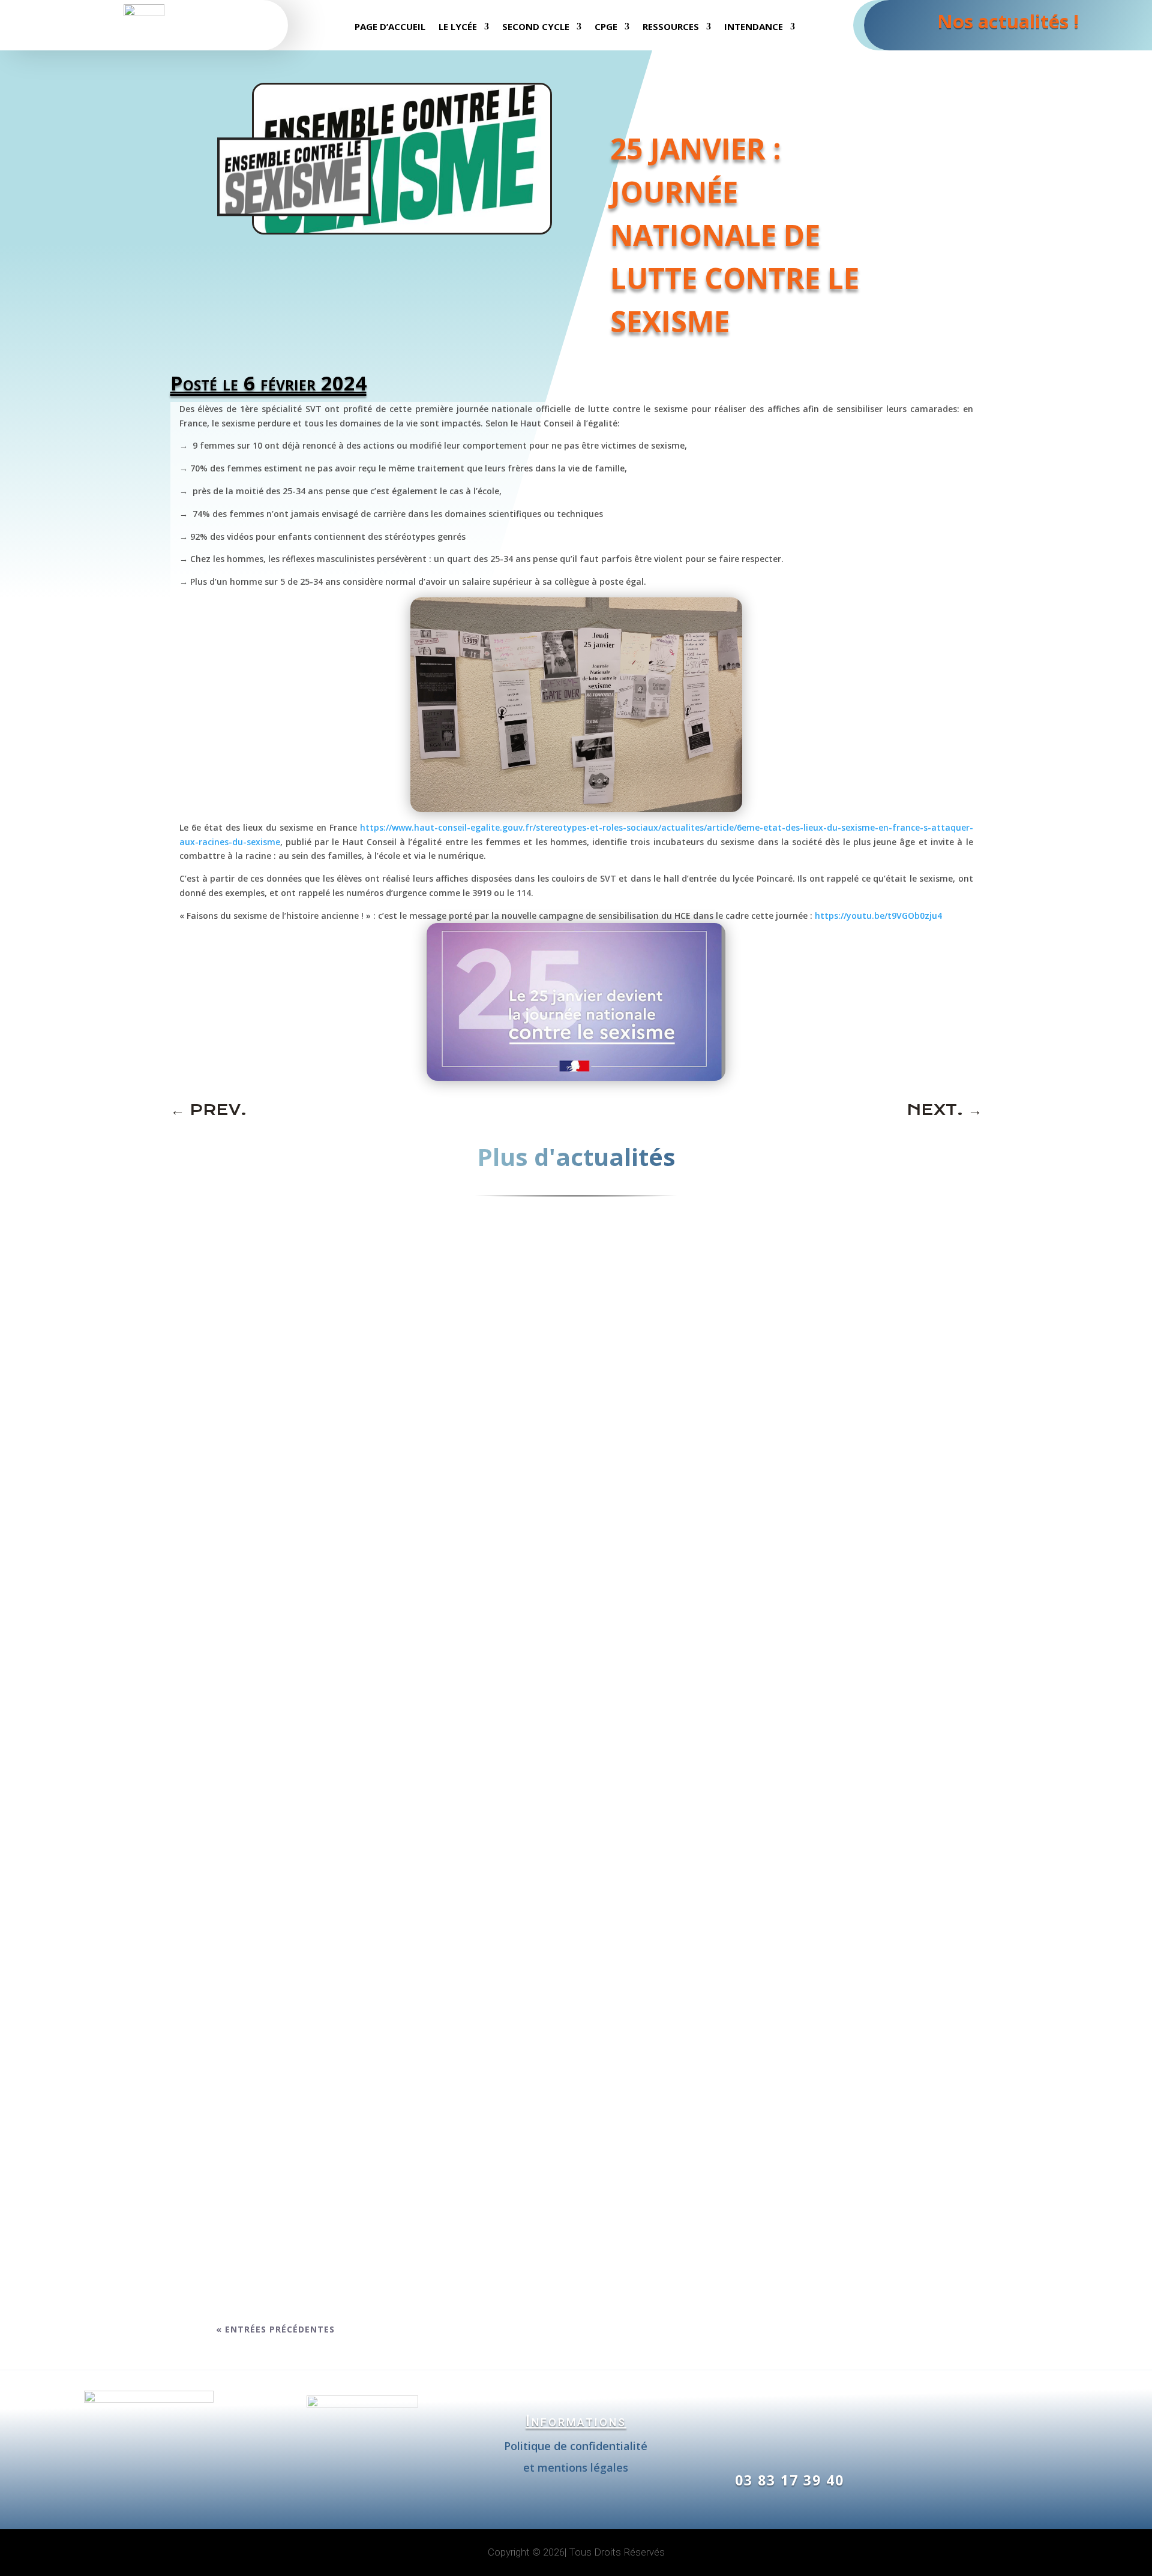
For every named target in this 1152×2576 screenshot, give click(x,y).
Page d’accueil (390, 27)
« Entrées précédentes (275, 2329)
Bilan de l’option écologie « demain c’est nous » (374, 1812)
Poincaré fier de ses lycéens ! (315, 2088)
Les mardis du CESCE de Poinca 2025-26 (344, 1691)
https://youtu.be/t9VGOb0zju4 (878, 916)
